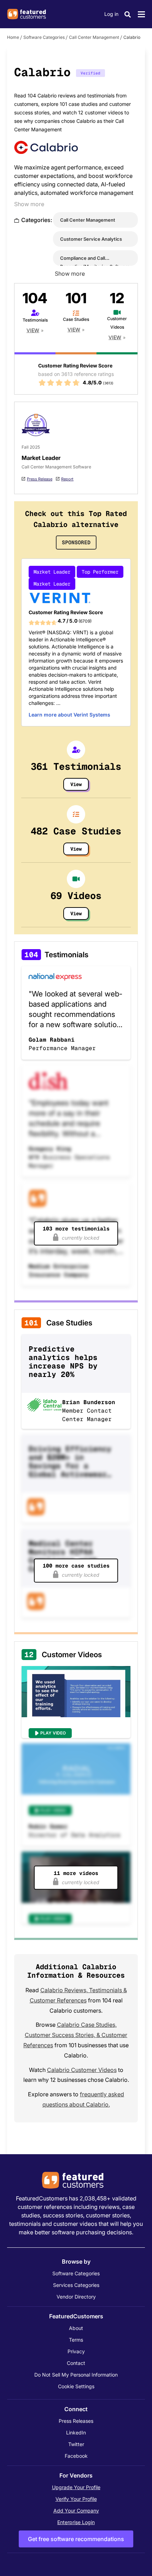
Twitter (76, 2444)
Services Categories (76, 2285)
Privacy (76, 2351)
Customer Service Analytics (91, 239)
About (76, 2328)
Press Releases (76, 2421)
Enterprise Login (76, 2522)
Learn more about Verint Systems (69, 715)
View (33, 330)
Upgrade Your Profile (76, 2487)
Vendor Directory (76, 2297)
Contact (76, 2363)
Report (67, 479)
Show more (29, 204)
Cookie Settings (76, 2386)
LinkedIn (76, 2433)
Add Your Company (76, 2511)
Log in (111, 14)
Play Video (53, 1733)
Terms (76, 2340)
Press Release (40, 479)
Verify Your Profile (76, 2499)
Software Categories (44, 37)
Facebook (76, 2456)
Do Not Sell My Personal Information (76, 2375)
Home (13, 37)
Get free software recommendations (76, 2539)
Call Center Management (94, 37)
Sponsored (76, 542)
